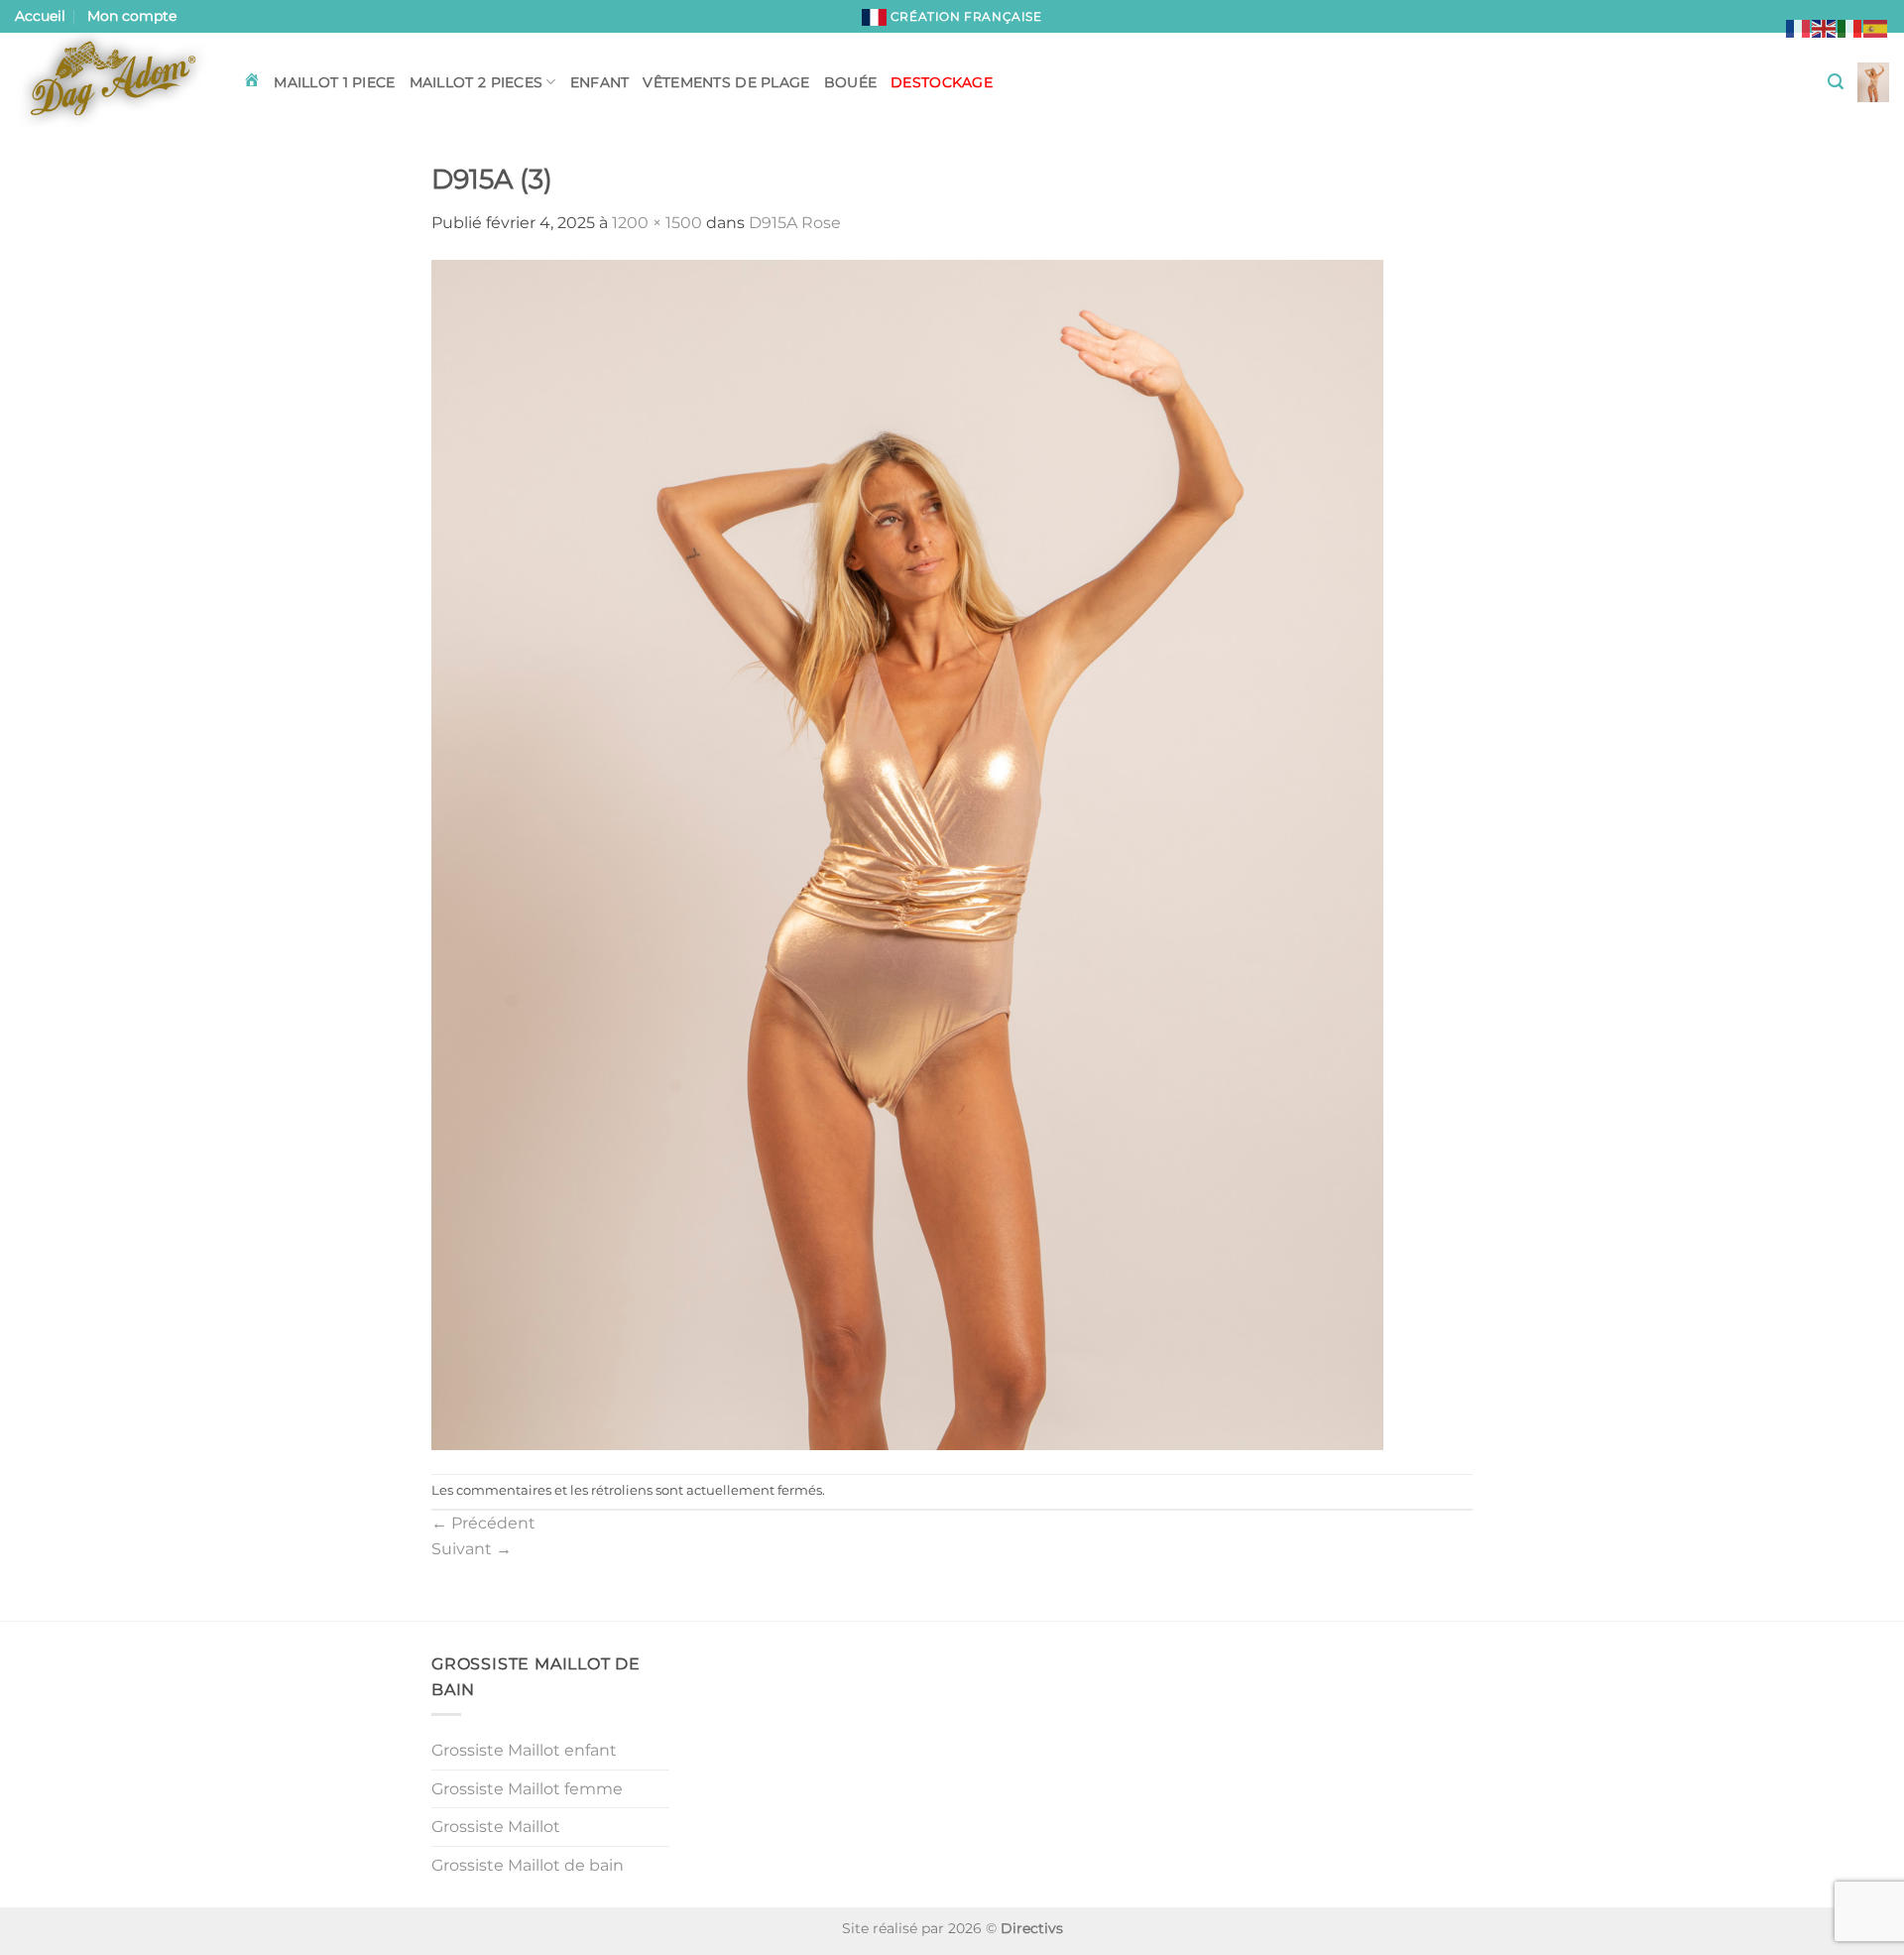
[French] (1799, 27)
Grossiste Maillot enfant (524, 1750)
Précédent (483, 1523)
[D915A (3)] (907, 854)
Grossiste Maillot (496, 1827)
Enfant (600, 82)
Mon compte (132, 16)
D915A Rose (795, 223)
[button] (1836, 82)
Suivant (472, 1549)
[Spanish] (1876, 27)
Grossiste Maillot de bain (528, 1865)
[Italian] (1850, 27)
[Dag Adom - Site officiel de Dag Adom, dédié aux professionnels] (114, 82)
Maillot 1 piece (334, 82)
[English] (1825, 27)
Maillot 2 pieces (476, 82)
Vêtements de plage (726, 82)
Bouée (850, 82)
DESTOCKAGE (942, 82)
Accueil (40, 16)
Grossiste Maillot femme (527, 1789)
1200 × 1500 (657, 223)
